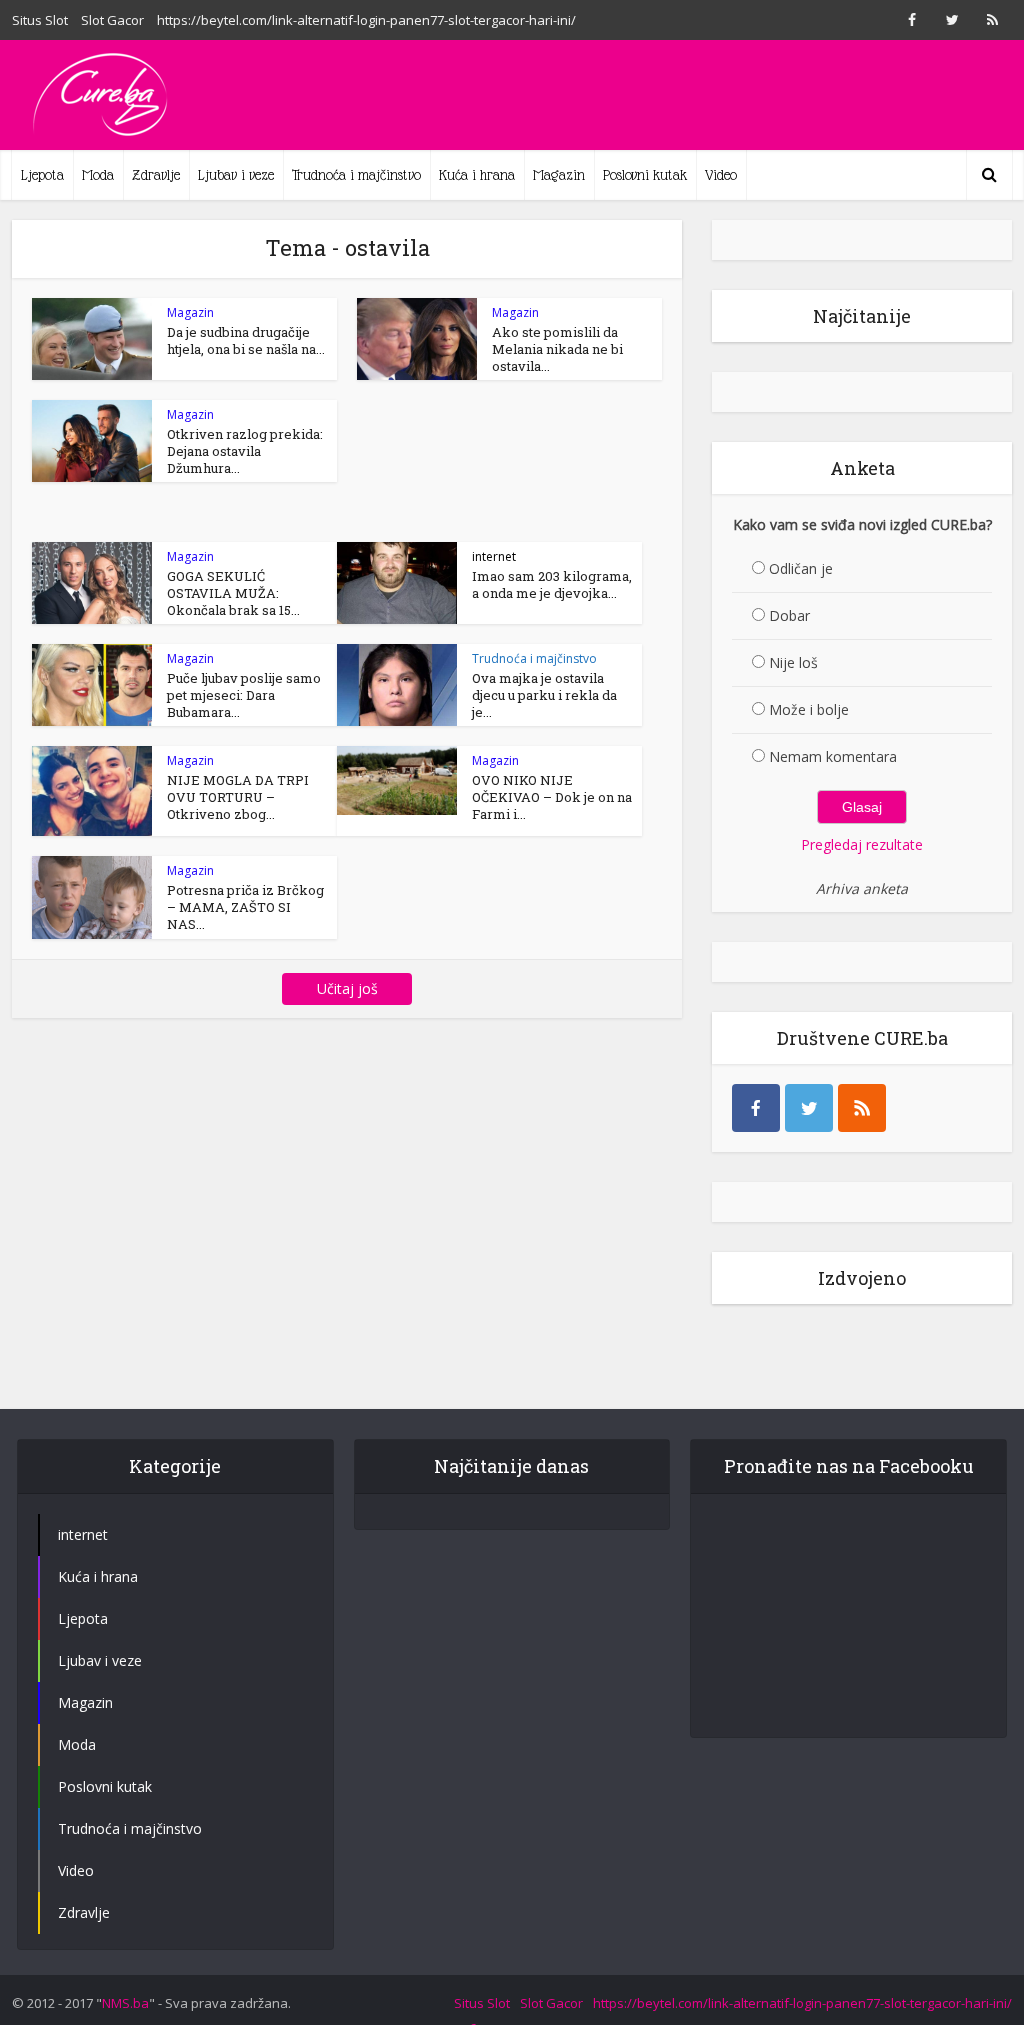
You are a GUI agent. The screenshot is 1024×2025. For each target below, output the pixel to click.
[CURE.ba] (102, 95)
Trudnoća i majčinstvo (356, 175)
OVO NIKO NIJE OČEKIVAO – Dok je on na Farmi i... (552, 797)
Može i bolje (809, 709)
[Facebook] (756, 1108)
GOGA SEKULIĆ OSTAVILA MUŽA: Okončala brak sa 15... (233, 593)
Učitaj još (347, 988)
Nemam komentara (833, 756)
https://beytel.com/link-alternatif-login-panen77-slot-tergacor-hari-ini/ (366, 20)
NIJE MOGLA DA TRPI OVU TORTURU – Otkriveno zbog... (238, 797)
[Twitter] (809, 1108)
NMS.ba (125, 2003)
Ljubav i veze (236, 175)
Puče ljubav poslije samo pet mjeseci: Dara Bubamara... (244, 695)
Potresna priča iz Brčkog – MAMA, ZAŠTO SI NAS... (245, 907)
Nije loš (793, 662)
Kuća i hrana (477, 175)
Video (721, 175)
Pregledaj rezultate (862, 844)
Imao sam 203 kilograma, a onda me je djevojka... (552, 584)
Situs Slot (40, 20)
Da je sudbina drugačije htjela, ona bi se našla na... (246, 340)
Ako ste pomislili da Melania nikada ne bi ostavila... (557, 349)
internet (494, 556)
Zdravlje (156, 175)
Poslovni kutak (645, 175)
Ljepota (42, 175)
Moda (98, 175)
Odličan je (801, 568)
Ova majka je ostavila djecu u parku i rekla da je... (544, 695)
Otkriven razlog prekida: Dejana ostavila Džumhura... (245, 451)
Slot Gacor (112, 20)
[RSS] (862, 1108)
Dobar (789, 615)
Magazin (559, 175)
